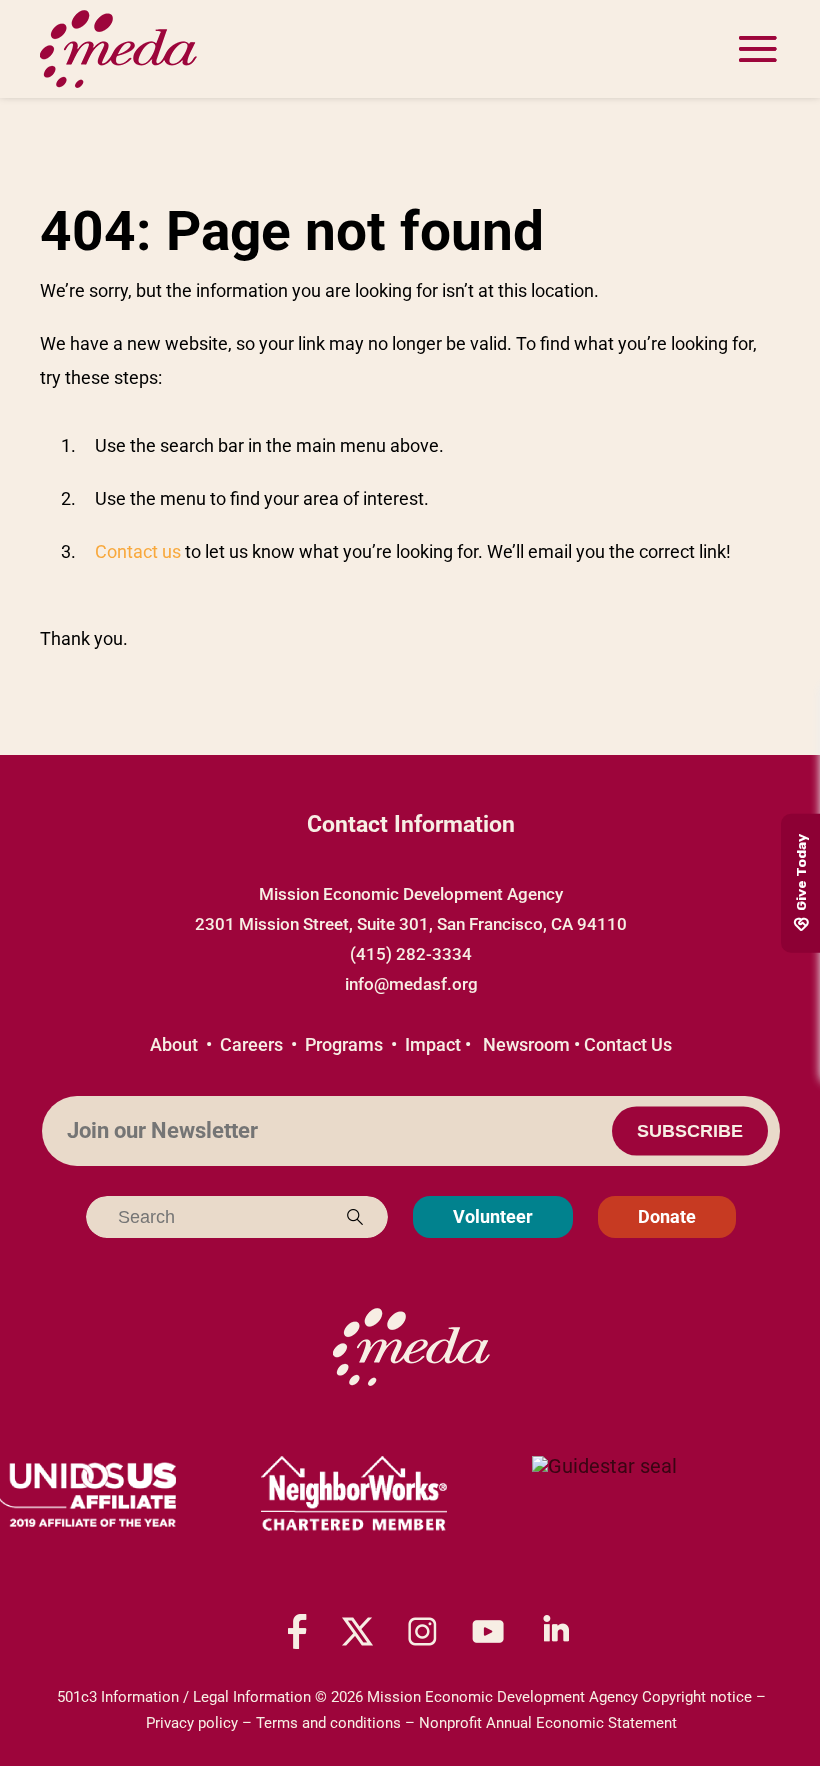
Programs (344, 1044)
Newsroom (526, 1044)
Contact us (138, 551)
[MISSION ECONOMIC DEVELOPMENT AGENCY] (604, 1495)
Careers (251, 1044)
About (174, 1044)
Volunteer (493, 1216)
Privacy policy (192, 1723)
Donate (667, 1216)
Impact (433, 1044)
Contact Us (628, 1044)
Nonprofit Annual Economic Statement (548, 1723)
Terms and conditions (328, 1723)
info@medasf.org (411, 984)
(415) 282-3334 (411, 954)
